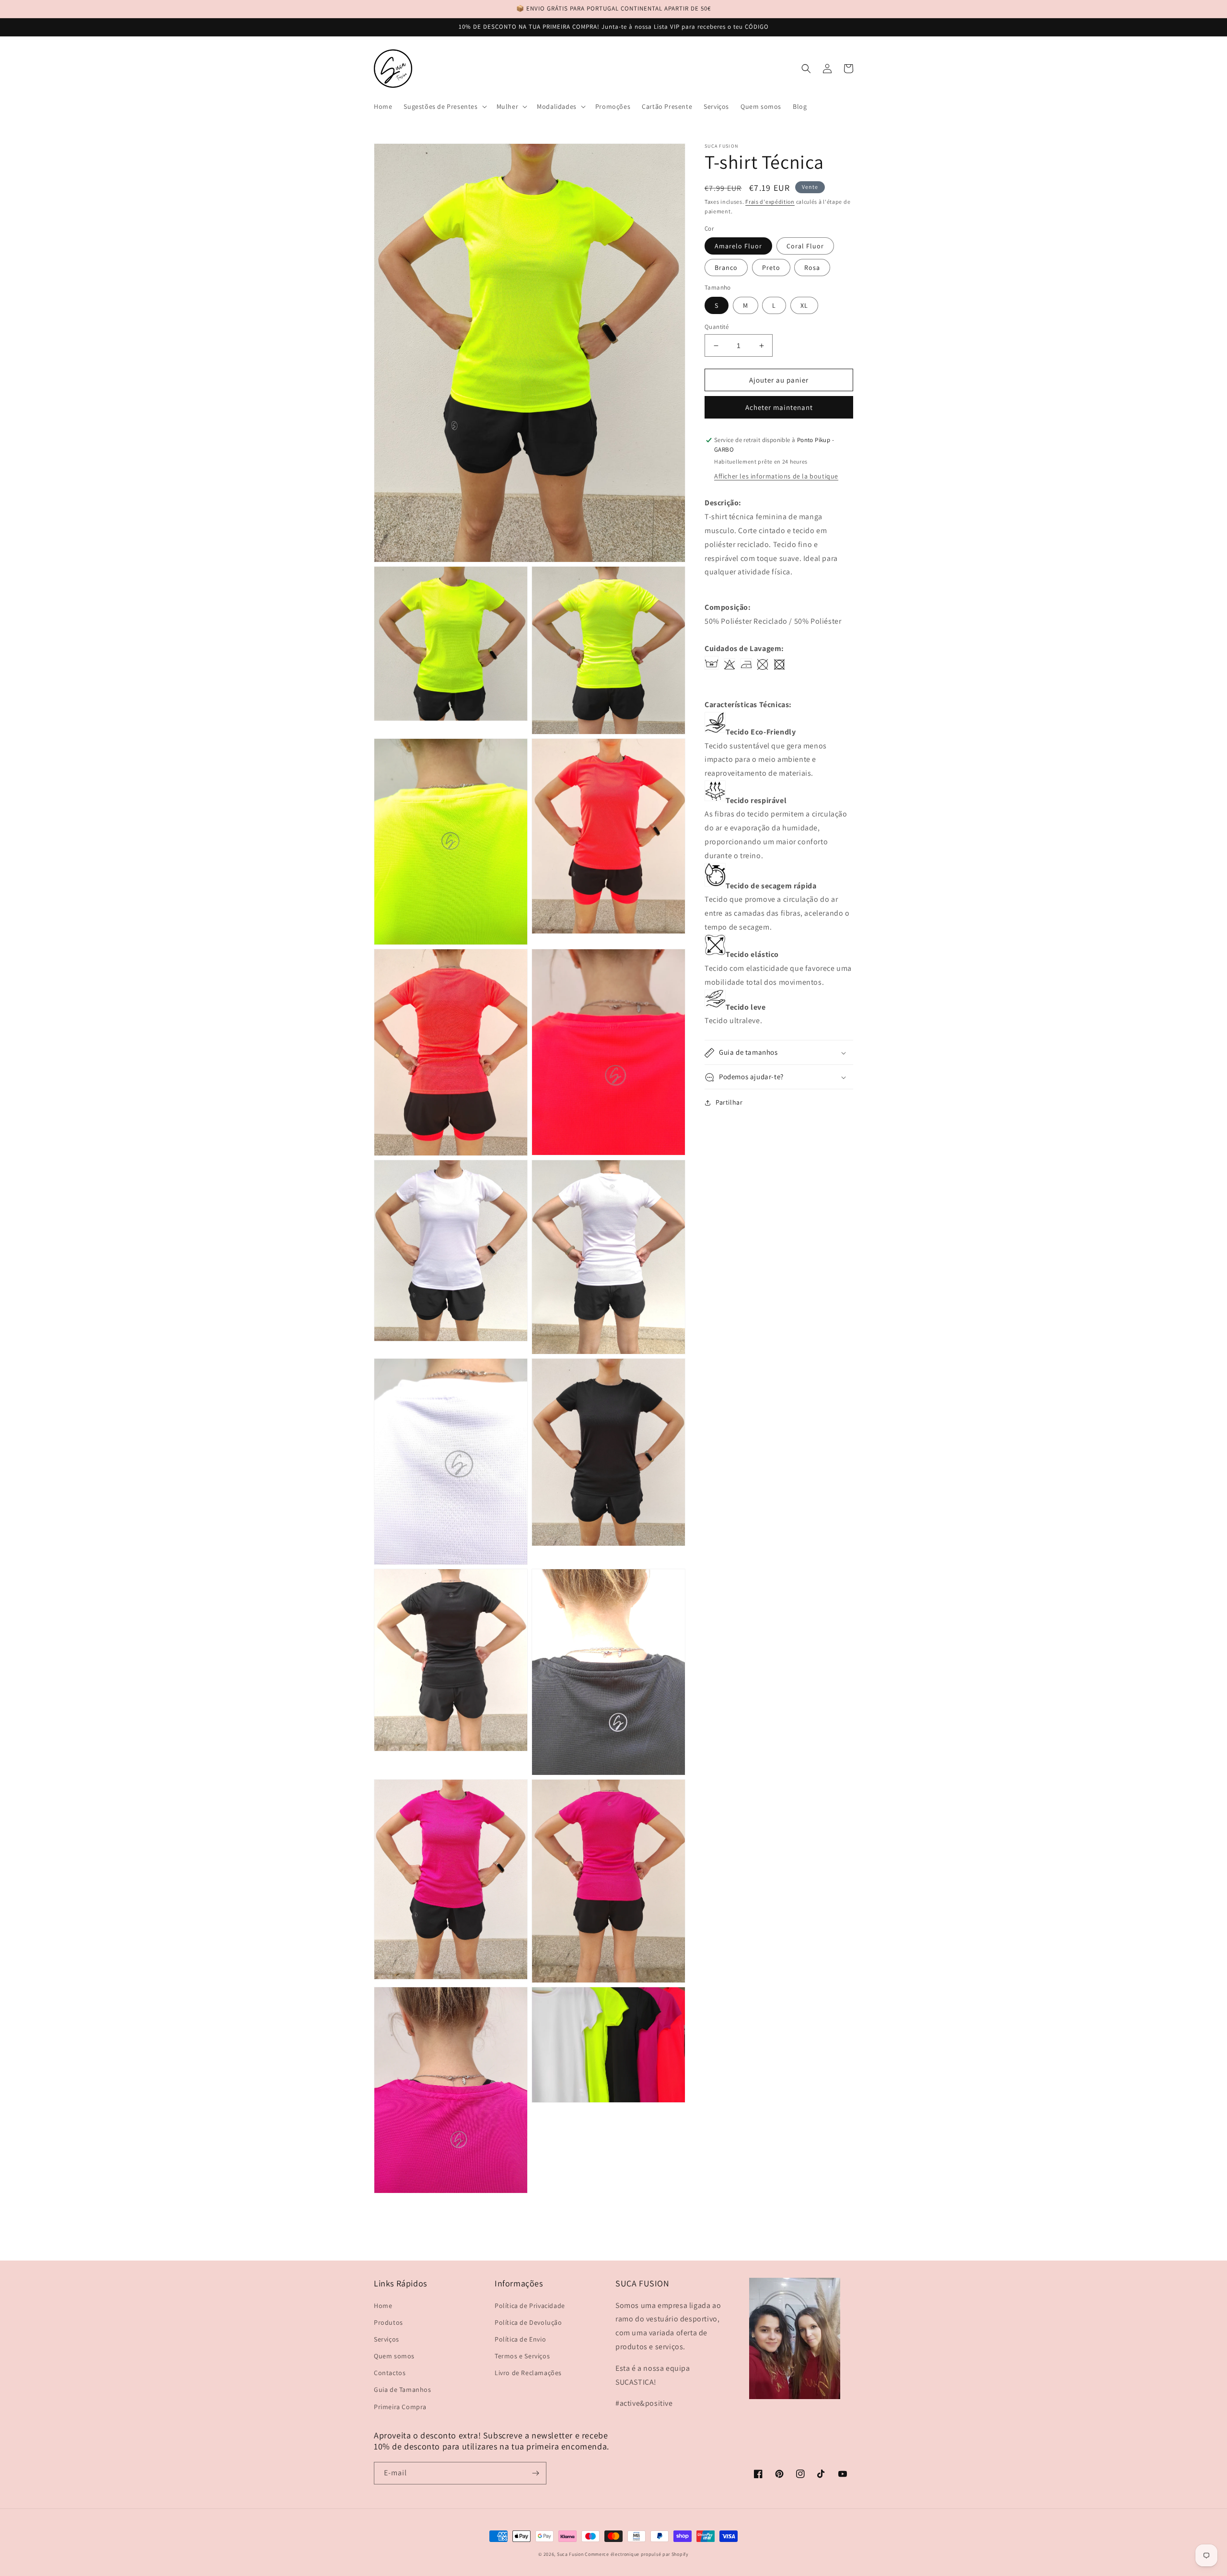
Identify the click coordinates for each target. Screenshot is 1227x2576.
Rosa (812, 268)
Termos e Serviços (522, 2356)
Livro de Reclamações (528, 2373)
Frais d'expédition (770, 202)
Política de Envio (520, 2339)
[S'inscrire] (535, 2473)
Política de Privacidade (530, 2306)
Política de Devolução (528, 2322)
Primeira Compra (400, 2407)
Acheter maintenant (779, 408)
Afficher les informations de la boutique (776, 477)
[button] (444, 106)
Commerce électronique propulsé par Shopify (637, 2554)
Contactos (390, 2373)
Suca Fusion (570, 2554)
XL (804, 305)
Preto (771, 268)
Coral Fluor (805, 246)
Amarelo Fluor (738, 246)
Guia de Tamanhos (403, 2390)
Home (383, 2306)
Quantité (717, 327)
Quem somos (394, 2356)
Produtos (388, 2322)
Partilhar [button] (729, 1103)
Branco (726, 268)
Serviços (387, 2339)
